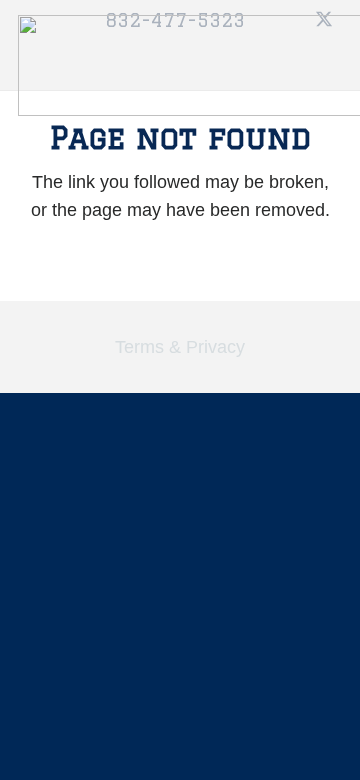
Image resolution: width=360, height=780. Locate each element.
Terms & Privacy (180, 347)
